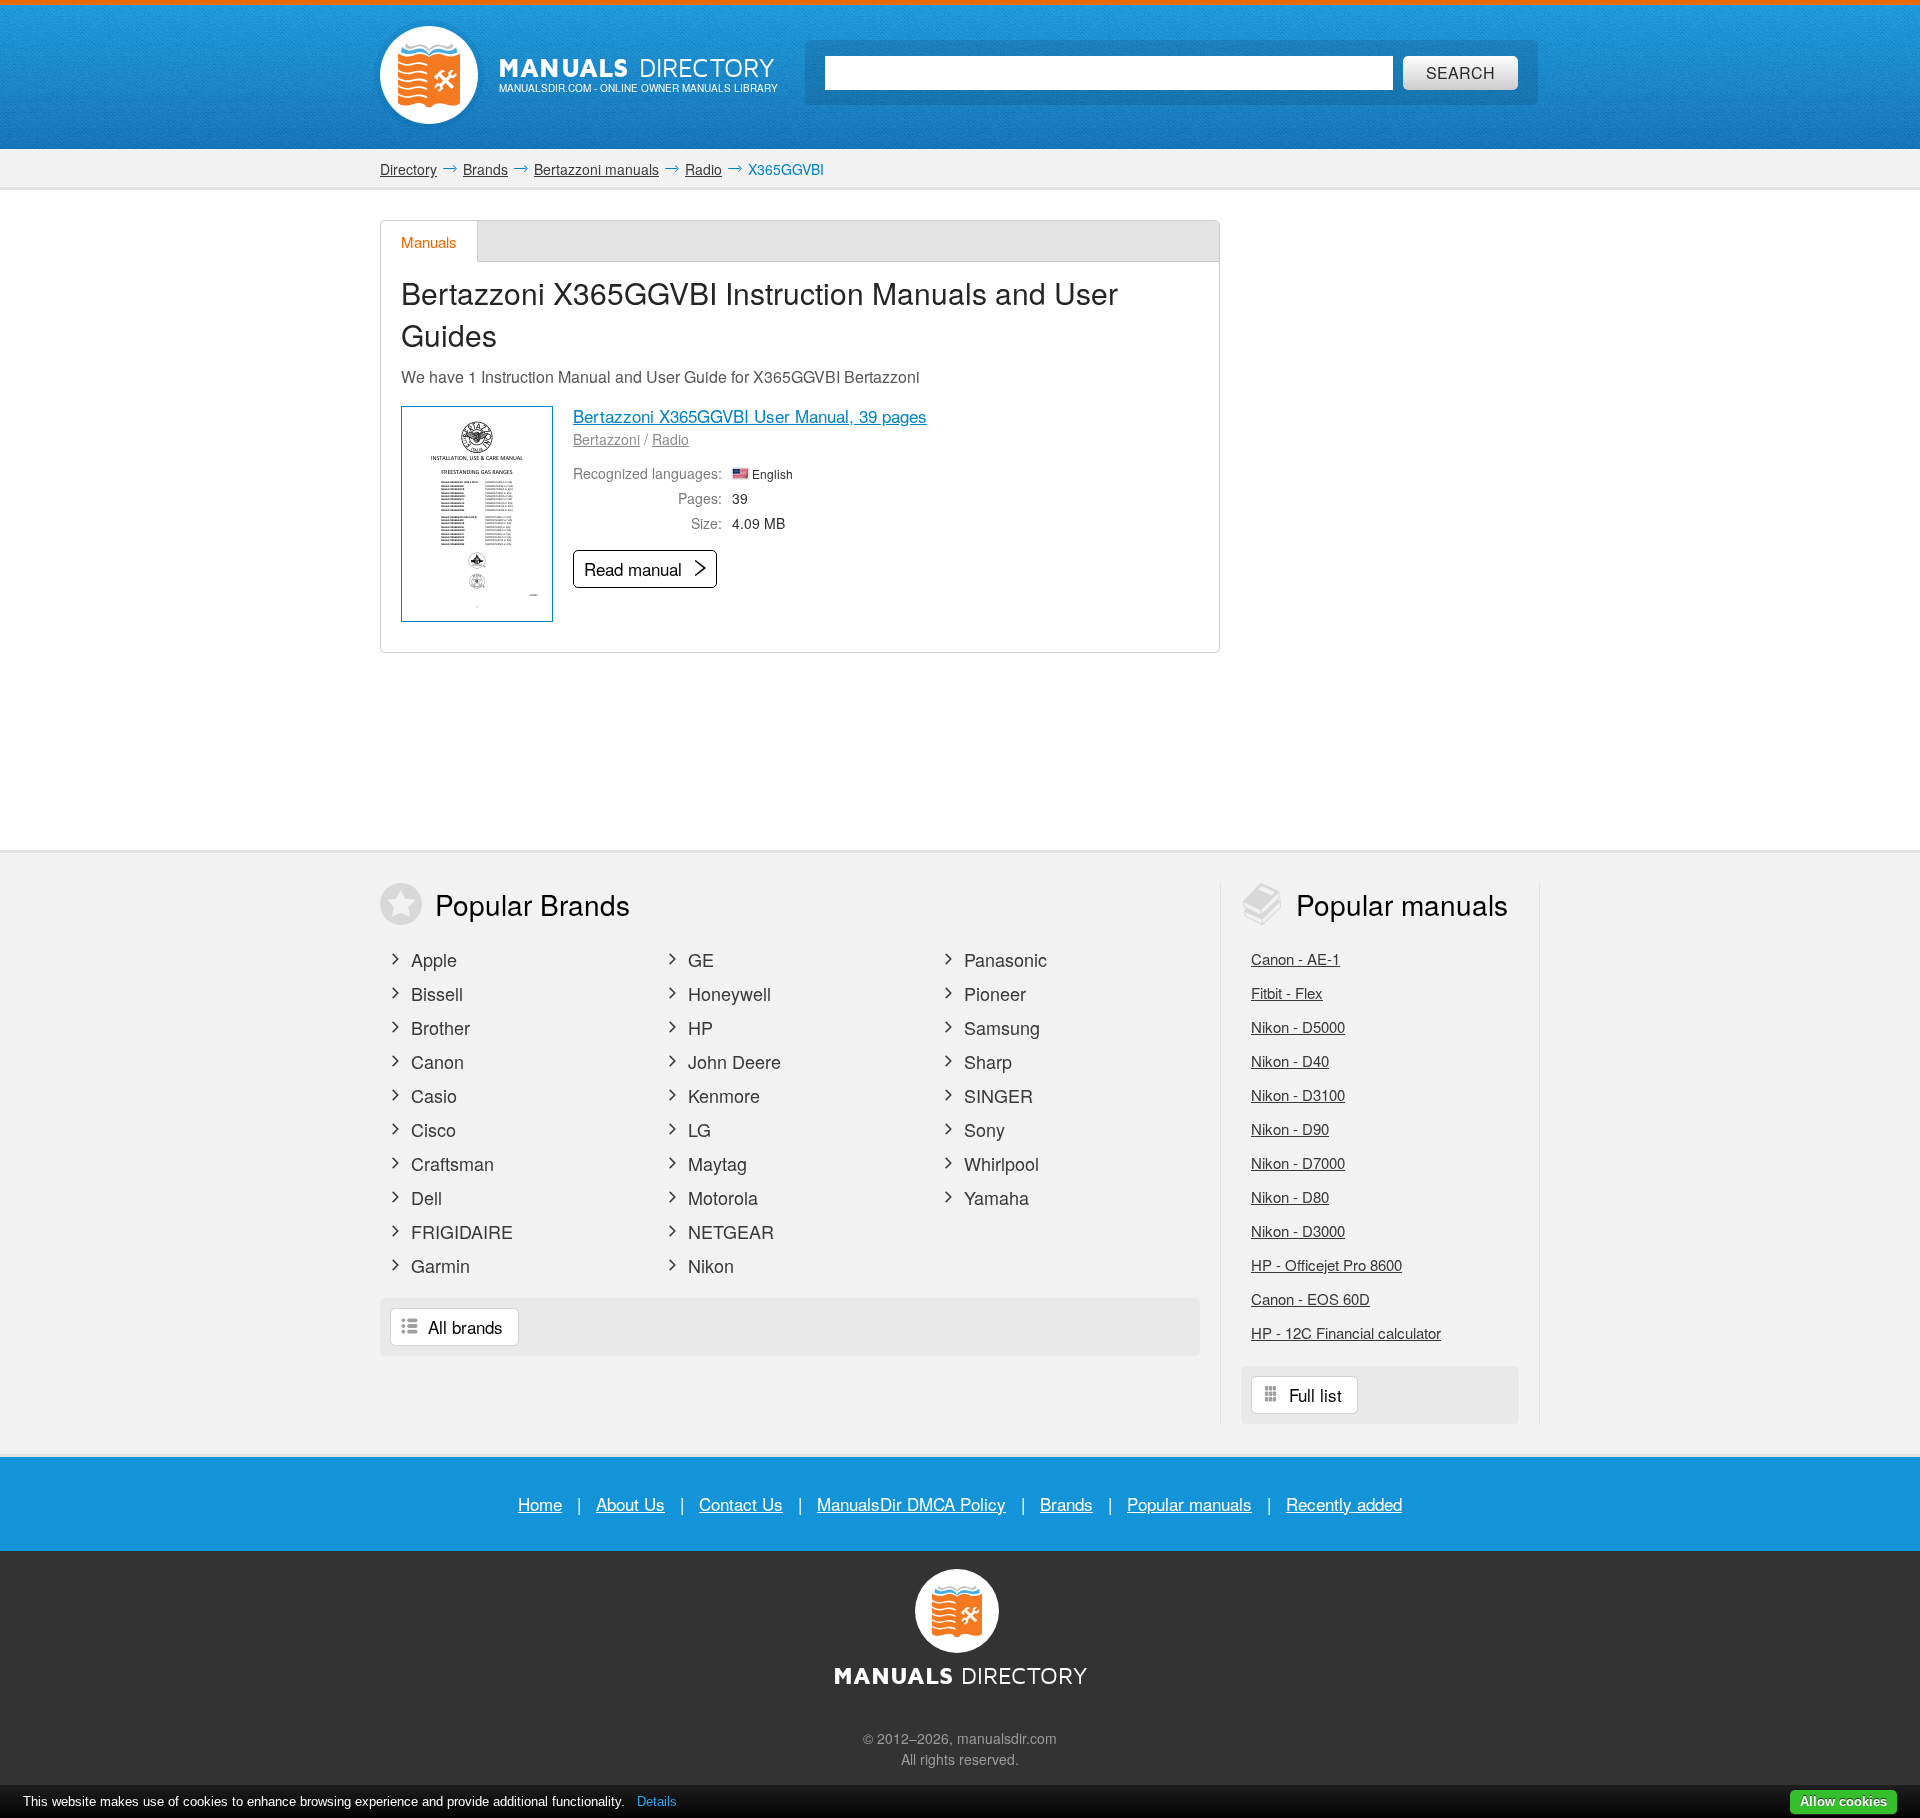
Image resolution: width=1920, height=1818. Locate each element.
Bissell (434, 993)
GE (698, 959)
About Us (630, 1503)
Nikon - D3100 (1298, 1094)
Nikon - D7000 (1298, 1162)
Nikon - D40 (1290, 1060)
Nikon (708, 1265)
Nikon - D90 (1290, 1128)
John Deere (732, 1061)
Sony (982, 1129)
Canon (435, 1061)
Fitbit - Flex (1287, 992)
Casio (431, 1095)
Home (540, 1503)
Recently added (1344, 1503)
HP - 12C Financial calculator (1346, 1332)
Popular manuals (1189, 1503)
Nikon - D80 (1290, 1196)
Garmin (438, 1265)
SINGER (996, 1095)
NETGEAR (728, 1231)
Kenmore (721, 1095)
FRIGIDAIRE (459, 1231)
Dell (424, 1197)
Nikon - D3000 (1298, 1230)
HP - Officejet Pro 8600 (1326, 1264)
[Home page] (429, 75)
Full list (1313, 1394)
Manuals (429, 241)
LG (697, 1129)
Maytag (715, 1163)
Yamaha (994, 1197)
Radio (670, 439)
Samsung (999, 1027)
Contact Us (741, 1503)
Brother (438, 1027)
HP (698, 1027)
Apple (431, 959)
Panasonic (1003, 959)
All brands (463, 1326)
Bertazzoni (606, 439)
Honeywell (727, 993)
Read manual (635, 568)
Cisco (431, 1129)
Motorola (720, 1197)
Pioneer (992, 993)
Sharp (985, 1061)
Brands (1066, 1503)
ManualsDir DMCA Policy (911, 1503)
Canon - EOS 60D (1310, 1298)
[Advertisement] (1390, 520)
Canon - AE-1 (1295, 958)
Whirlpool (999, 1163)
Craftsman (450, 1163)
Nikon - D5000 (1298, 1026)
